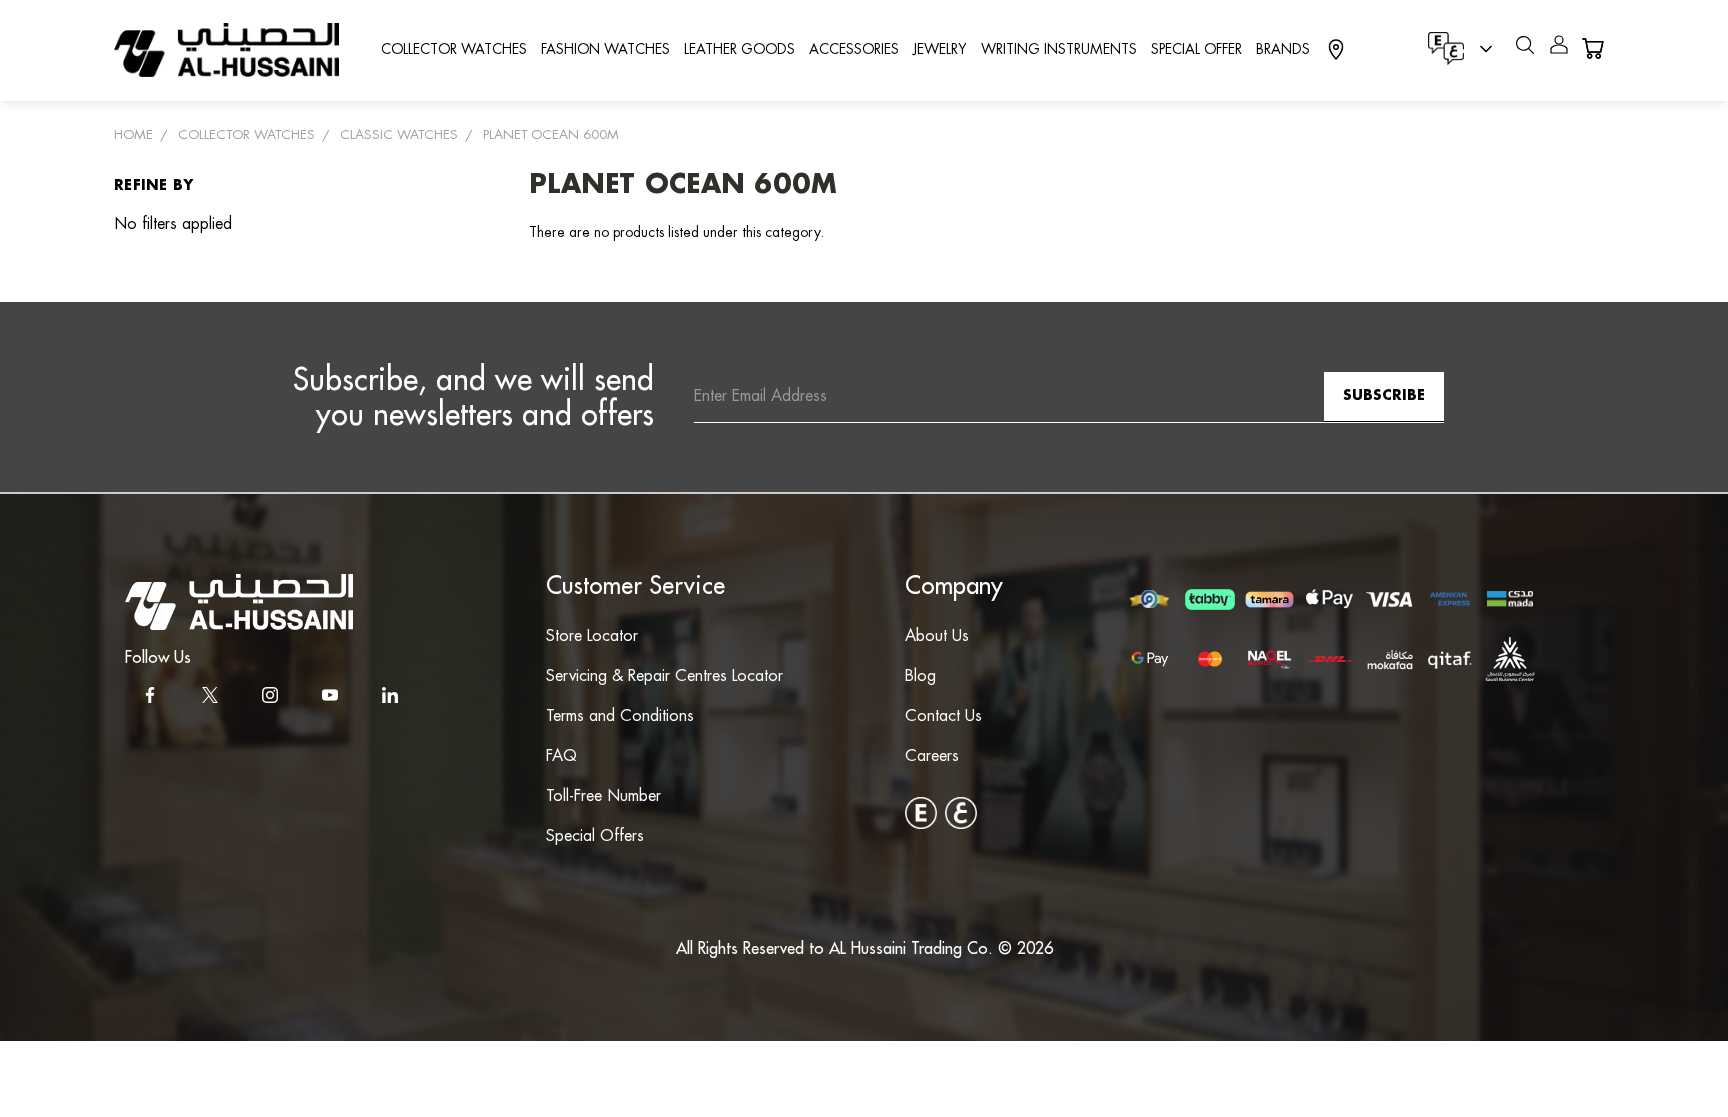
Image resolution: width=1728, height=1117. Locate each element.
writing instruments (1059, 50)
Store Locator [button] (592, 636)
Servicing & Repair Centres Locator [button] (664, 676)
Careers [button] (932, 756)
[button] (239, 602)
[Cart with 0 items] (1592, 48)
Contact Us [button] (943, 716)
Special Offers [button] (595, 836)
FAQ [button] (561, 756)
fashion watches (605, 50)
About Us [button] (937, 636)
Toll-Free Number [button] (603, 796)
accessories (854, 50)
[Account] (1559, 48)
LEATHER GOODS (739, 50)
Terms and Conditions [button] (620, 716)
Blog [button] (920, 676)
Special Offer (1196, 50)
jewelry (940, 50)
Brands (1283, 50)
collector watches (454, 50)
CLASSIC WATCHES (399, 135)
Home (133, 135)
